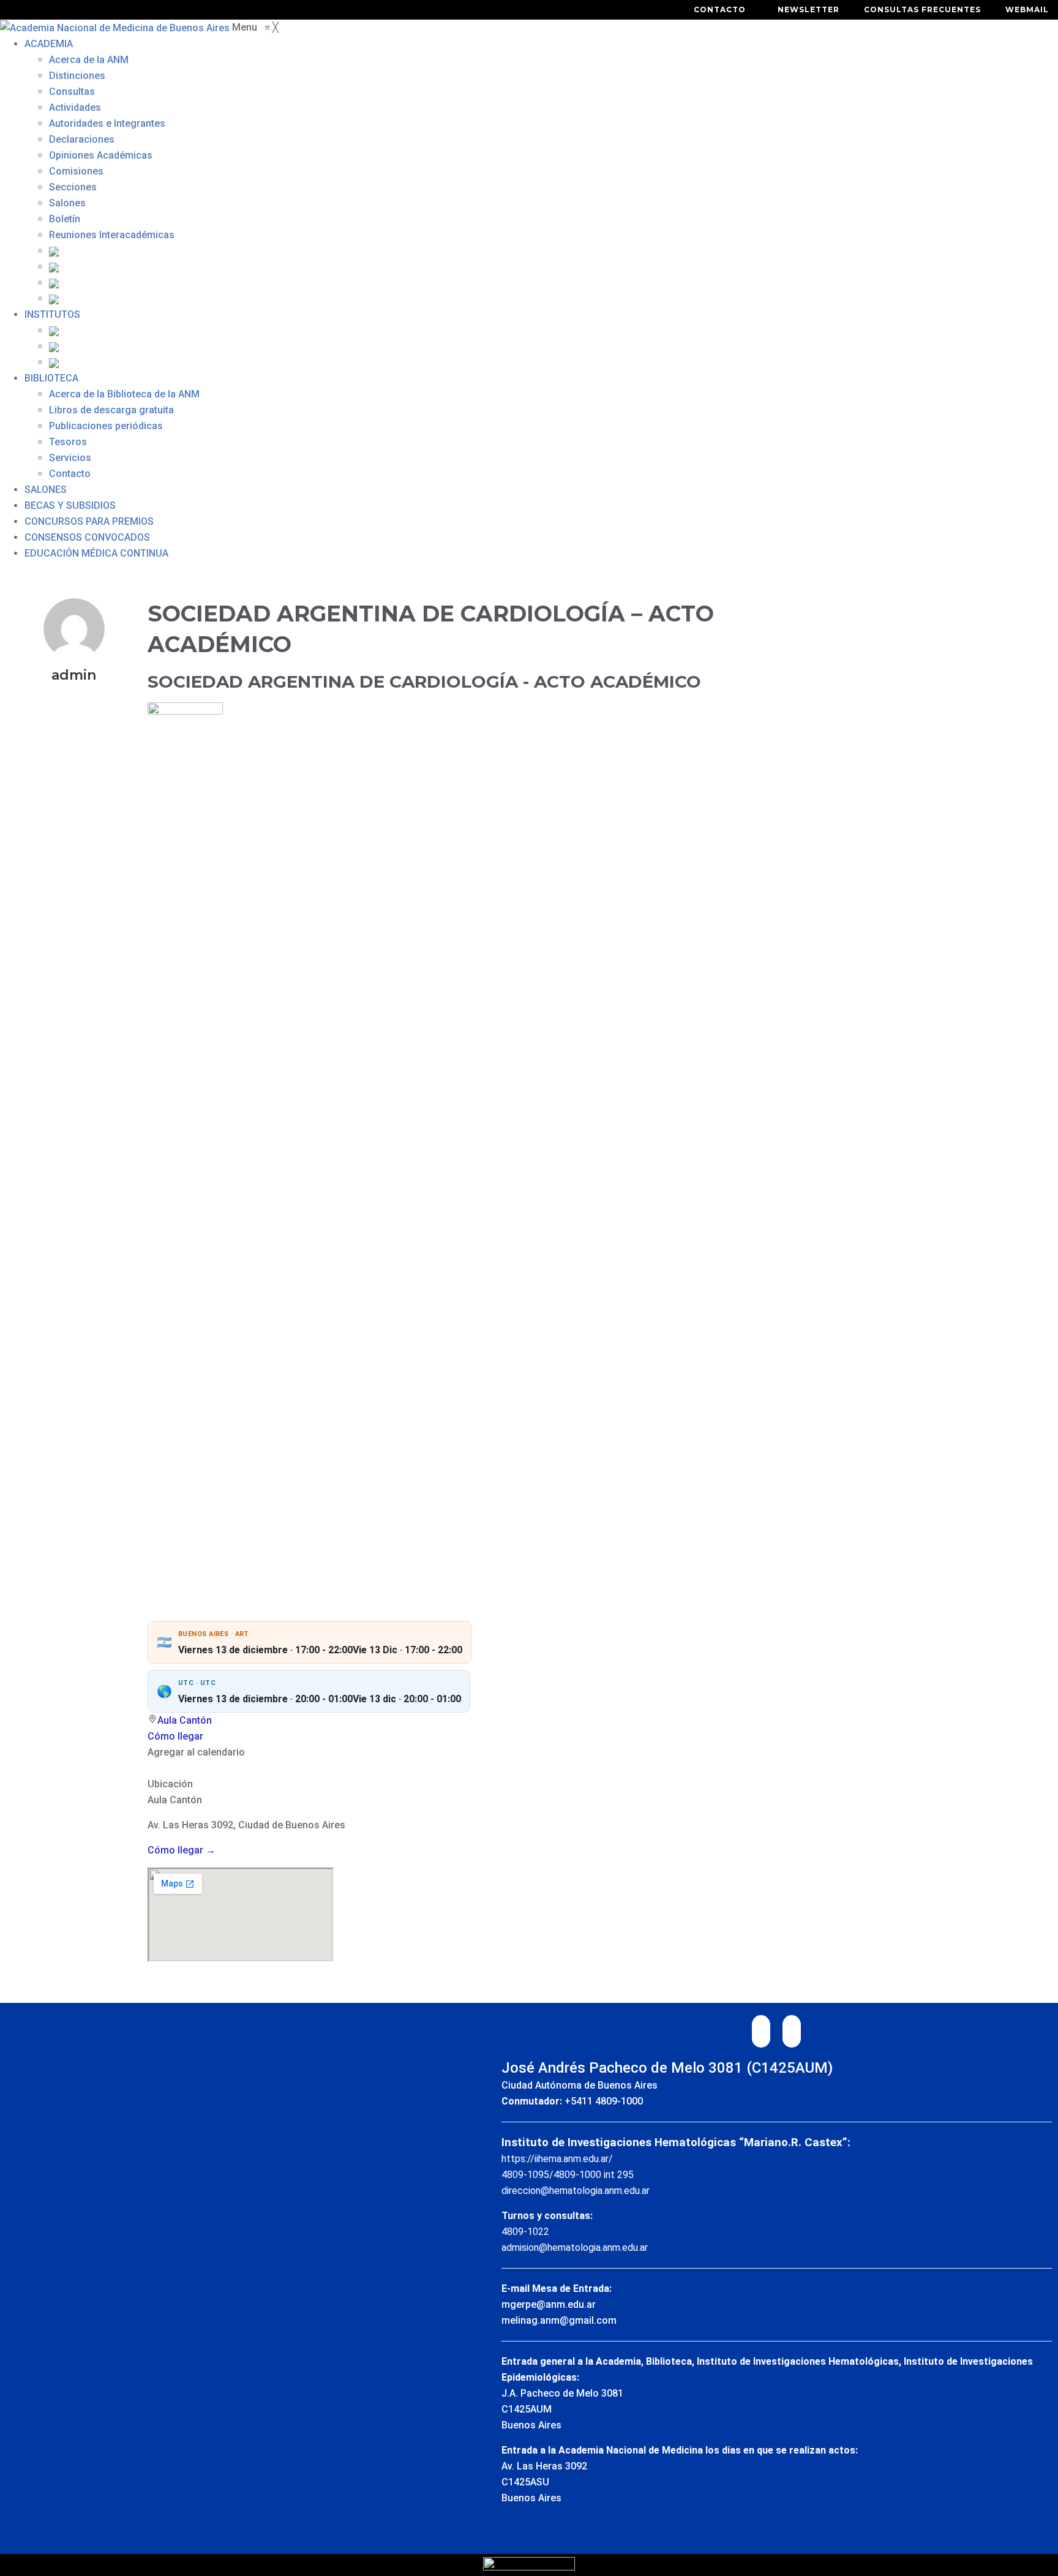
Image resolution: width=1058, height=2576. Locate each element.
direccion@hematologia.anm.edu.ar (576, 2191)
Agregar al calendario (196, 1752)
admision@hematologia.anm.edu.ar (575, 2247)
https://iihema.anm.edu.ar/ (557, 2159)
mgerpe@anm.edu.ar (549, 2304)
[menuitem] (49, 44)
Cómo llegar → (182, 1850)
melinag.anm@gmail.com (559, 2320)
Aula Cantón (185, 1720)
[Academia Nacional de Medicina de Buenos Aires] (116, 27)
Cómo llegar (175, 1736)
